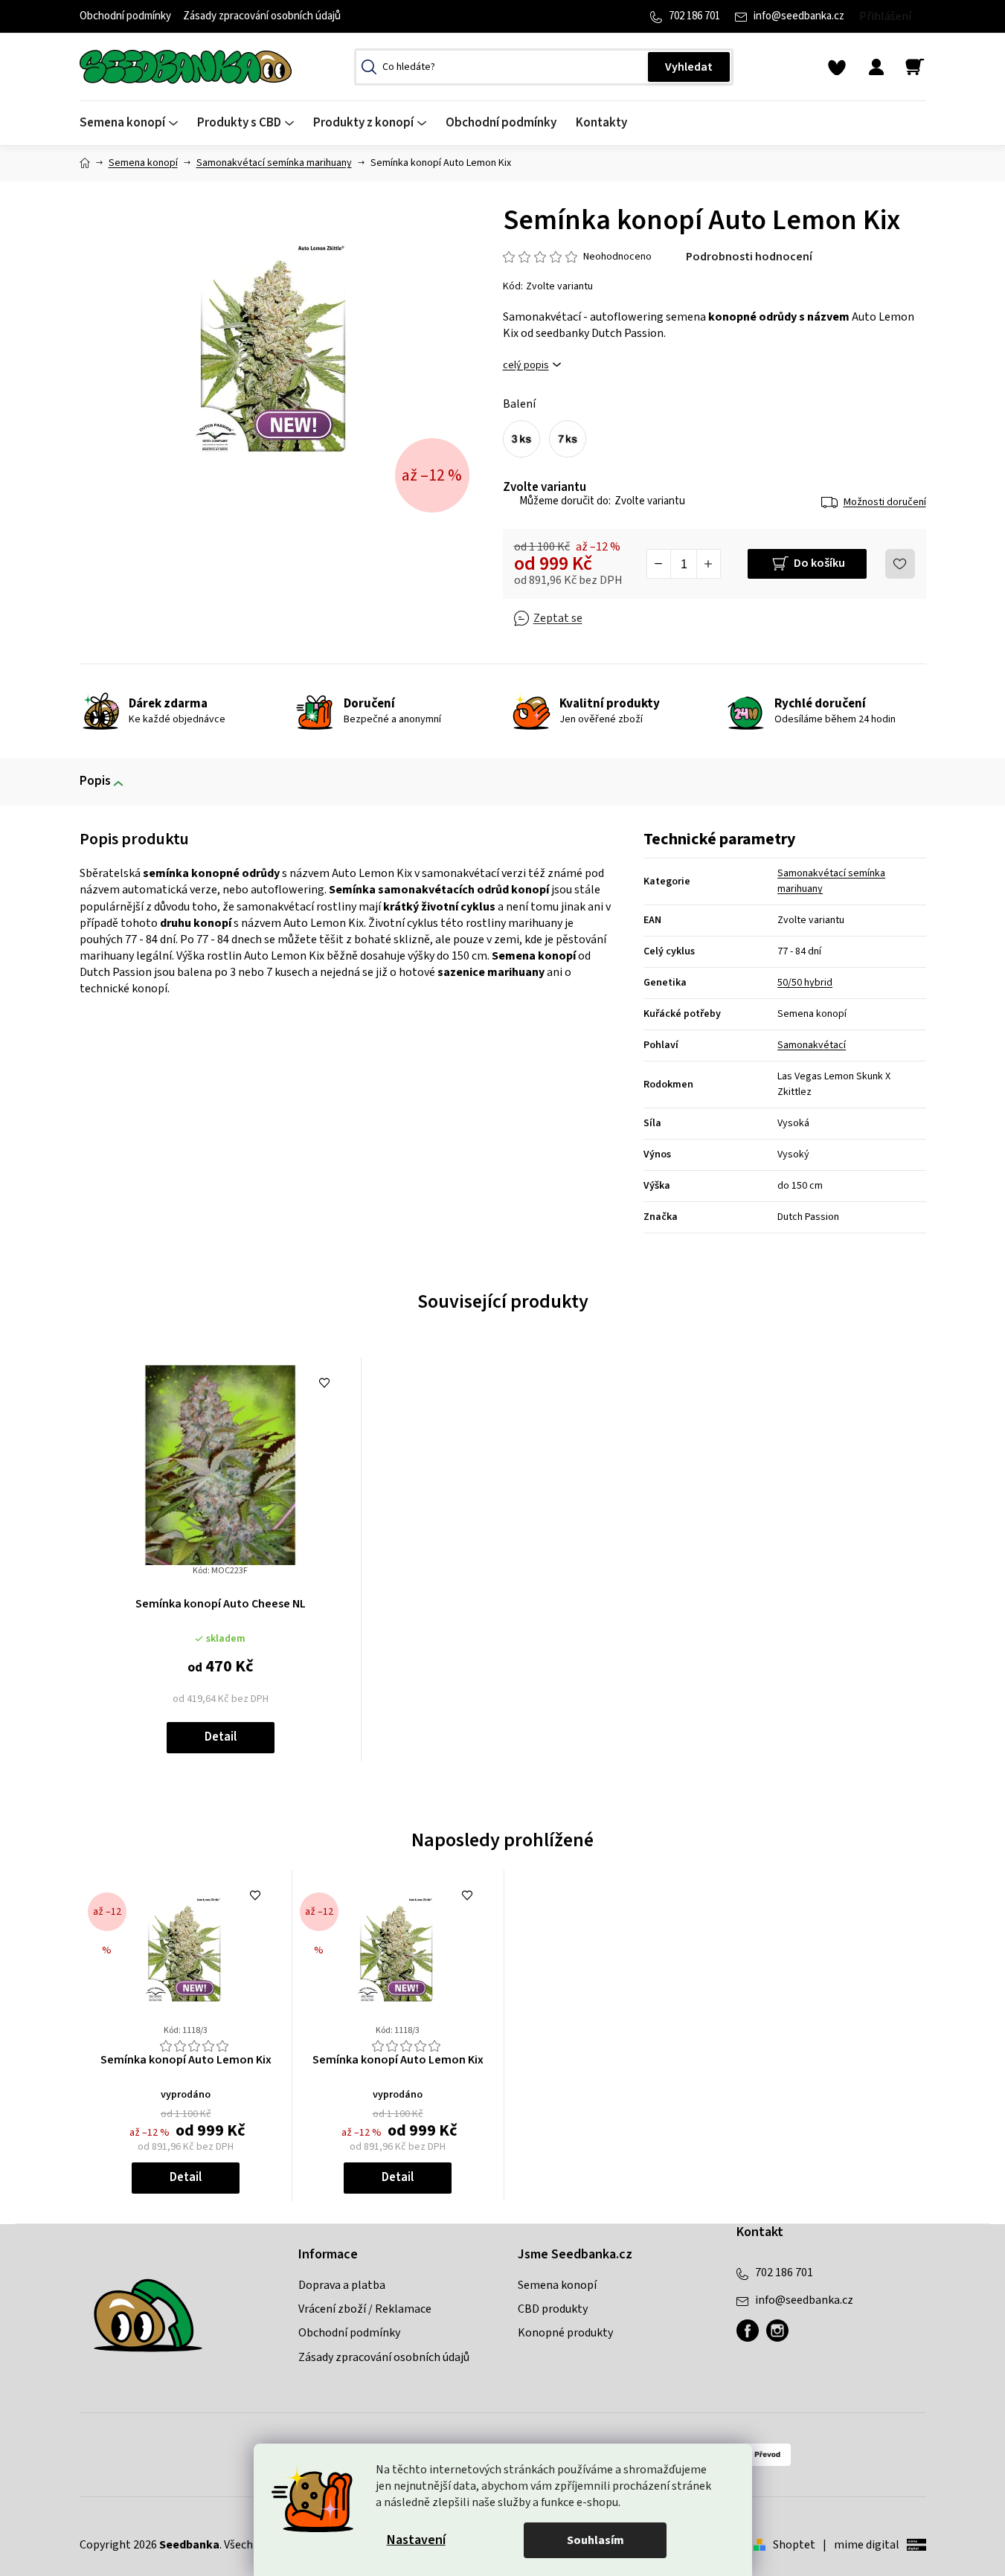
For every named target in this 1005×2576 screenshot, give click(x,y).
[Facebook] (748, 2331)
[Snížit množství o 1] (659, 564)
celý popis (526, 366)
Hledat (689, 67)
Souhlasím (595, 2540)
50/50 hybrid (805, 983)
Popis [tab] (95, 781)
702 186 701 (694, 16)
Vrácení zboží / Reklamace (365, 2309)
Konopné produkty (565, 2333)
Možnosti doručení (885, 502)
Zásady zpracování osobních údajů (262, 16)
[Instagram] (777, 2331)
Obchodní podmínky (125, 16)
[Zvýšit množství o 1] (708, 564)
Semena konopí (557, 2285)
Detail (221, 1737)
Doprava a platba (342, 2285)
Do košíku (819, 563)
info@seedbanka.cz (799, 16)
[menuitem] (134, 123)
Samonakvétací (812, 1045)
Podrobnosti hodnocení (749, 257)
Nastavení (416, 2540)
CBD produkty (553, 2309)
